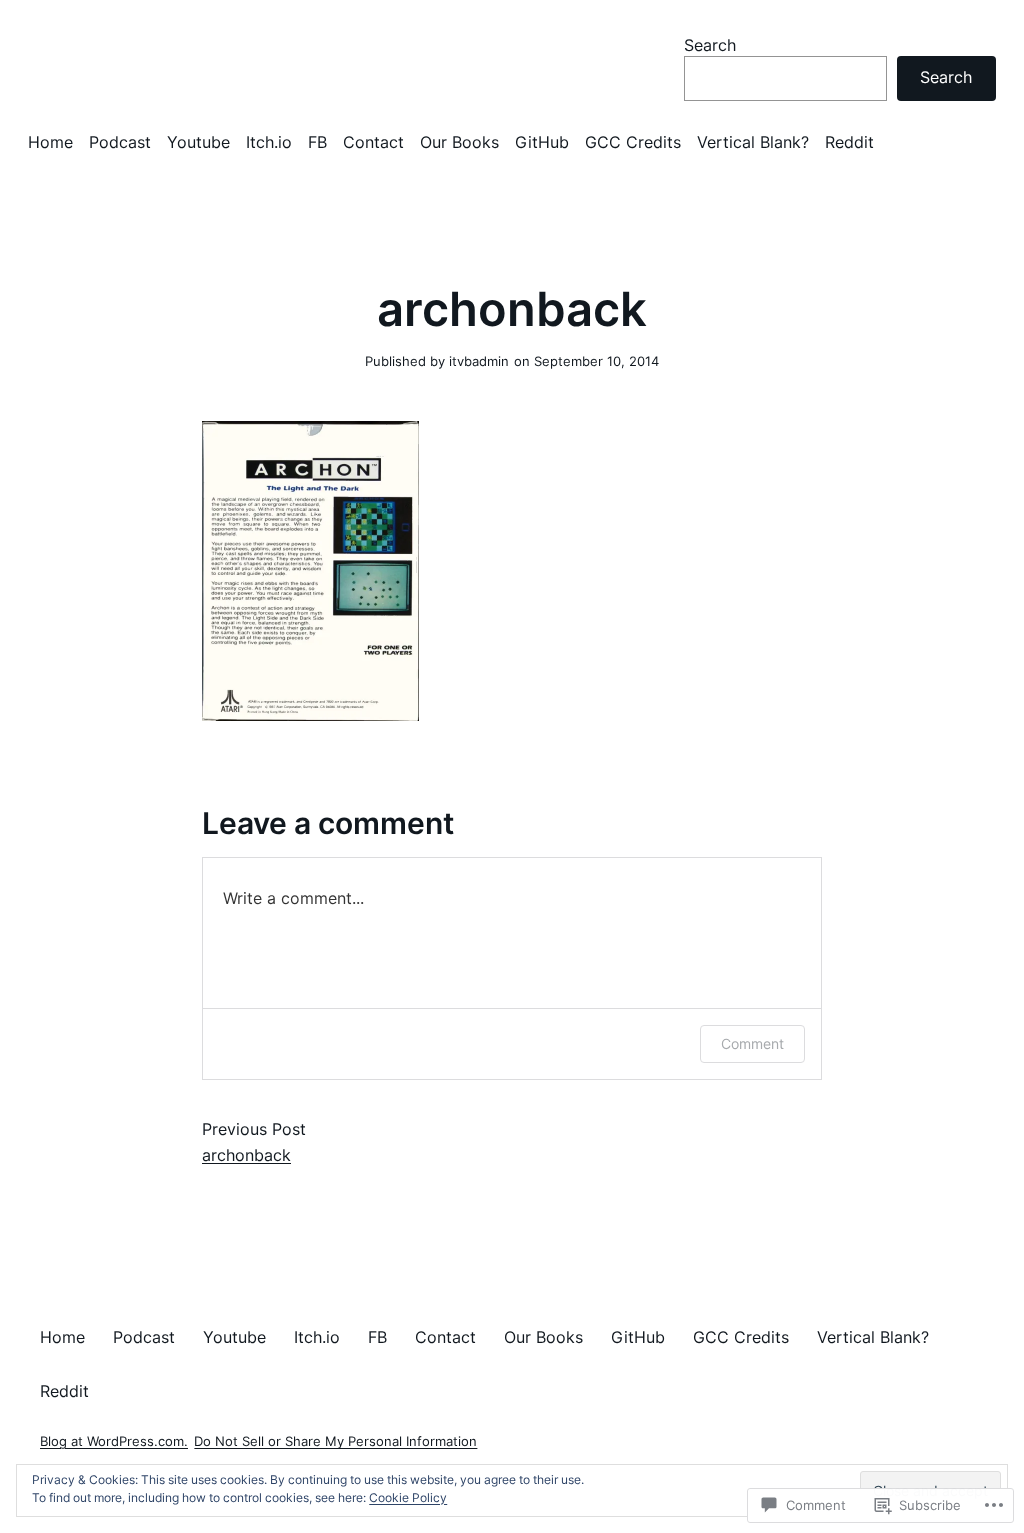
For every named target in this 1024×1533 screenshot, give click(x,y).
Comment (752, 1043)
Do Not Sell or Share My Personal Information (335, 1441)
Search (710, 45)
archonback (246, 1155)
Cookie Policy (408, 1497)
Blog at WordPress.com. (114, 1441)
